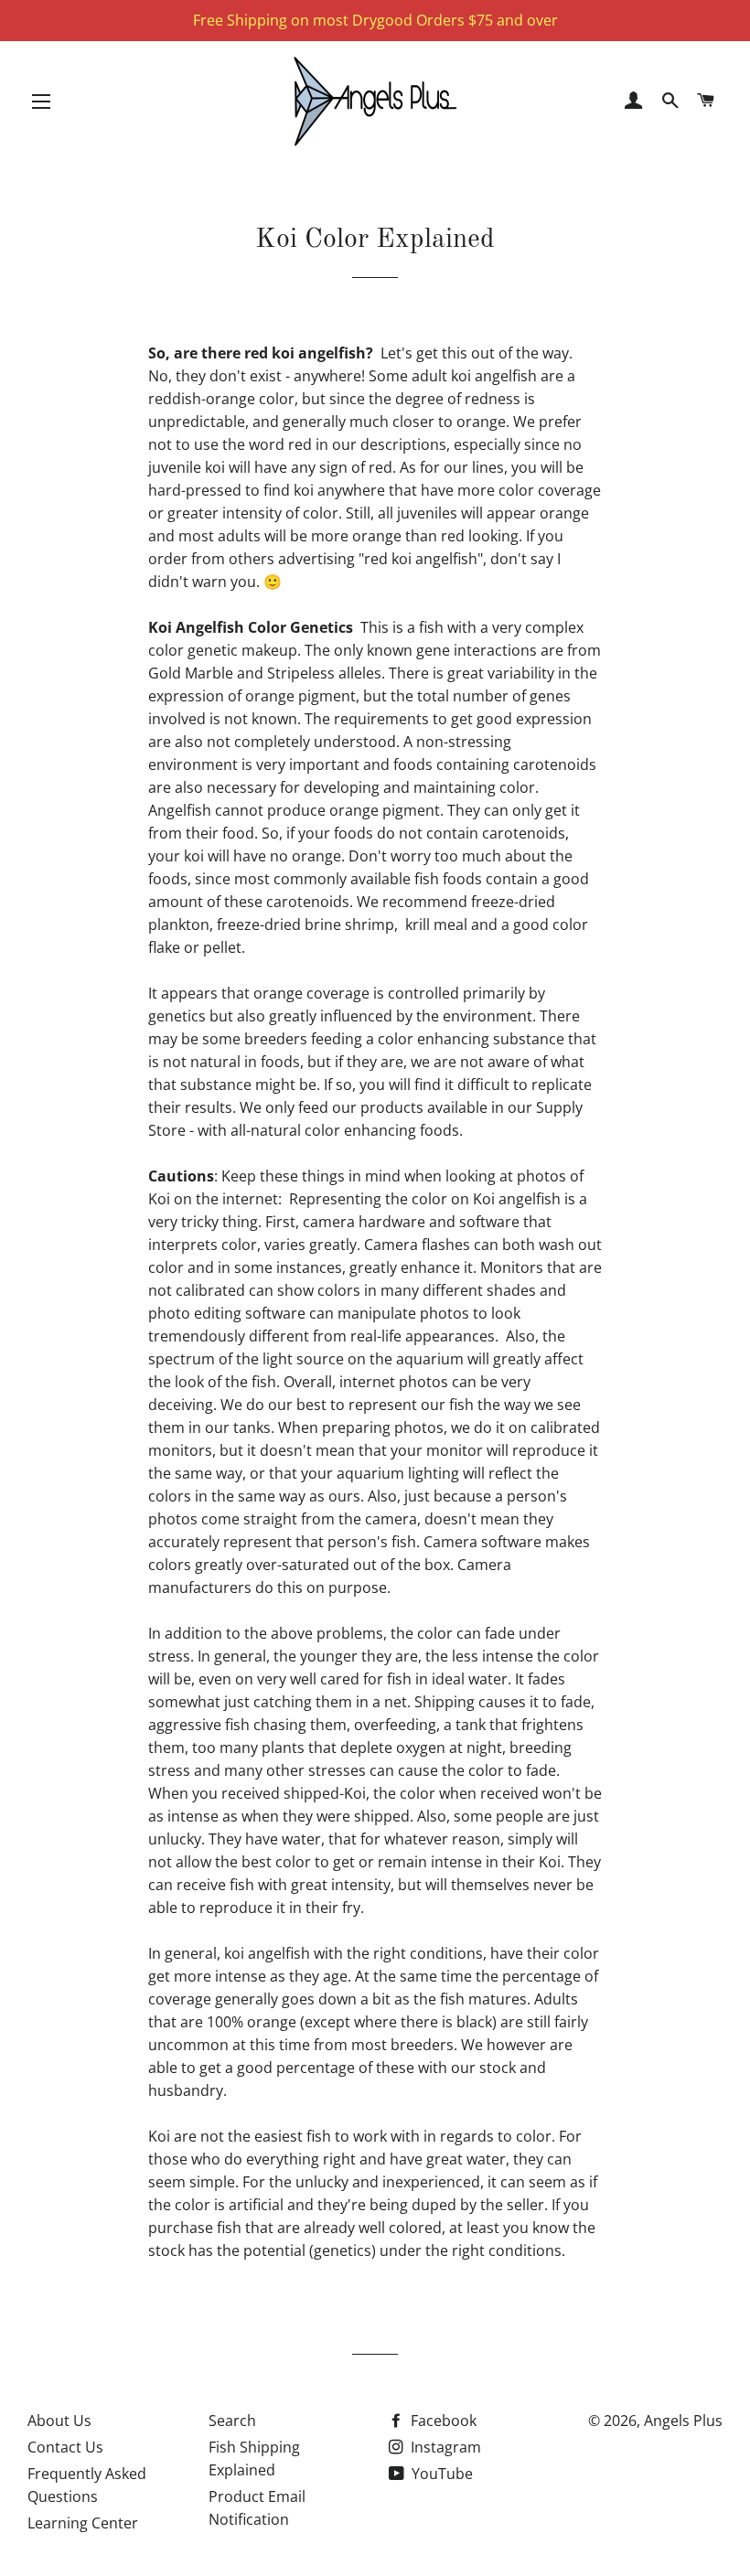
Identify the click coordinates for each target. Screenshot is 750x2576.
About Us (59, 2421)
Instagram (444, 2447)
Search (232, 2421)
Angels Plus (683, 2421)
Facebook (442, 2421)
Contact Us (65, 2447)
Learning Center (83, 2523)
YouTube (440, 2474)
